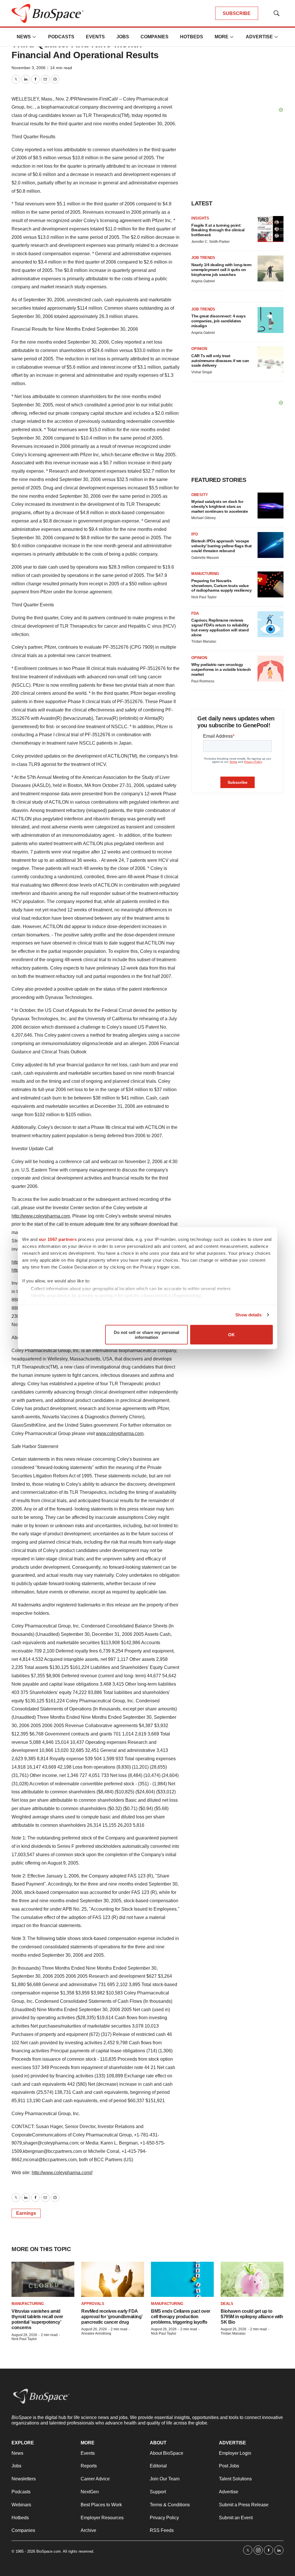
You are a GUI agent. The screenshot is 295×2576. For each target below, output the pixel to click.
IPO (195, 534)
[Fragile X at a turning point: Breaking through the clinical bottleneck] (271, 229)
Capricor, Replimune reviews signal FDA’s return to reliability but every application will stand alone (220, 627)
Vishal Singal (202, 372)
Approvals (93, 2304)
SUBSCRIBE (237, 13)
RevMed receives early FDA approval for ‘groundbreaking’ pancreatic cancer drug (112, 2317)
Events (95, 37)
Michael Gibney (204, 518)
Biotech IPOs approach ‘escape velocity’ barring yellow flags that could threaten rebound (222, 546)
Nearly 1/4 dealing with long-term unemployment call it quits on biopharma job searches (221, 270)
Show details (248, 1315)
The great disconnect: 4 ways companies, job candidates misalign (218, 321)
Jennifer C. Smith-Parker (210, 242)
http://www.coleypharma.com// (62, 2173)
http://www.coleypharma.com (41, 1216)
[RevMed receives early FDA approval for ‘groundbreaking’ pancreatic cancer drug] (113, 2279)
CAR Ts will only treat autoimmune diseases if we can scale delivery (220, 361)
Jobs (123, 37)
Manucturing (205, 574)
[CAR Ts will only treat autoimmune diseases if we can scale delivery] (271, 359)
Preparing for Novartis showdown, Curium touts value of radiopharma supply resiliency (221, 586)
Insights (200, 218)
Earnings (26, 2213)
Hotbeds (192, 37)
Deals (227, 2304)
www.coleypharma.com (120, 1433)
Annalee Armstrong (96, 2333)
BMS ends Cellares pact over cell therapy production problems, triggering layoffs (181, 2317)
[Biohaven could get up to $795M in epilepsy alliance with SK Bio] (252, 2279)
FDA (195, 613)
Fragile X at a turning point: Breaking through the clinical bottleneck (218, 230)
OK (231, 1335)
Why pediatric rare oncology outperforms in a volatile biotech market (221, 669)
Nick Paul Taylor (204, 597)
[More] (34, 37)
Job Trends (203, 258)
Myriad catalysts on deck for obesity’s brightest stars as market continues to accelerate (220, 506)
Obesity (200, 495)
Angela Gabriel (203, 281)
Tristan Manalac (204, 641)
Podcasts (61, 37)
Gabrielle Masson (205, 558)
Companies (155, 37)
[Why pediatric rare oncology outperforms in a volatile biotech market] (271, 669)
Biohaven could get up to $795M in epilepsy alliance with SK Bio (252, 2317)
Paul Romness (203, 681)
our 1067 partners (58, 1239)
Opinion (199, 349)
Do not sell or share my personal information (146, 1335)
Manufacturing (28, 2304)
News (24, 37)
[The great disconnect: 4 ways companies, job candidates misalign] (271, 320)
